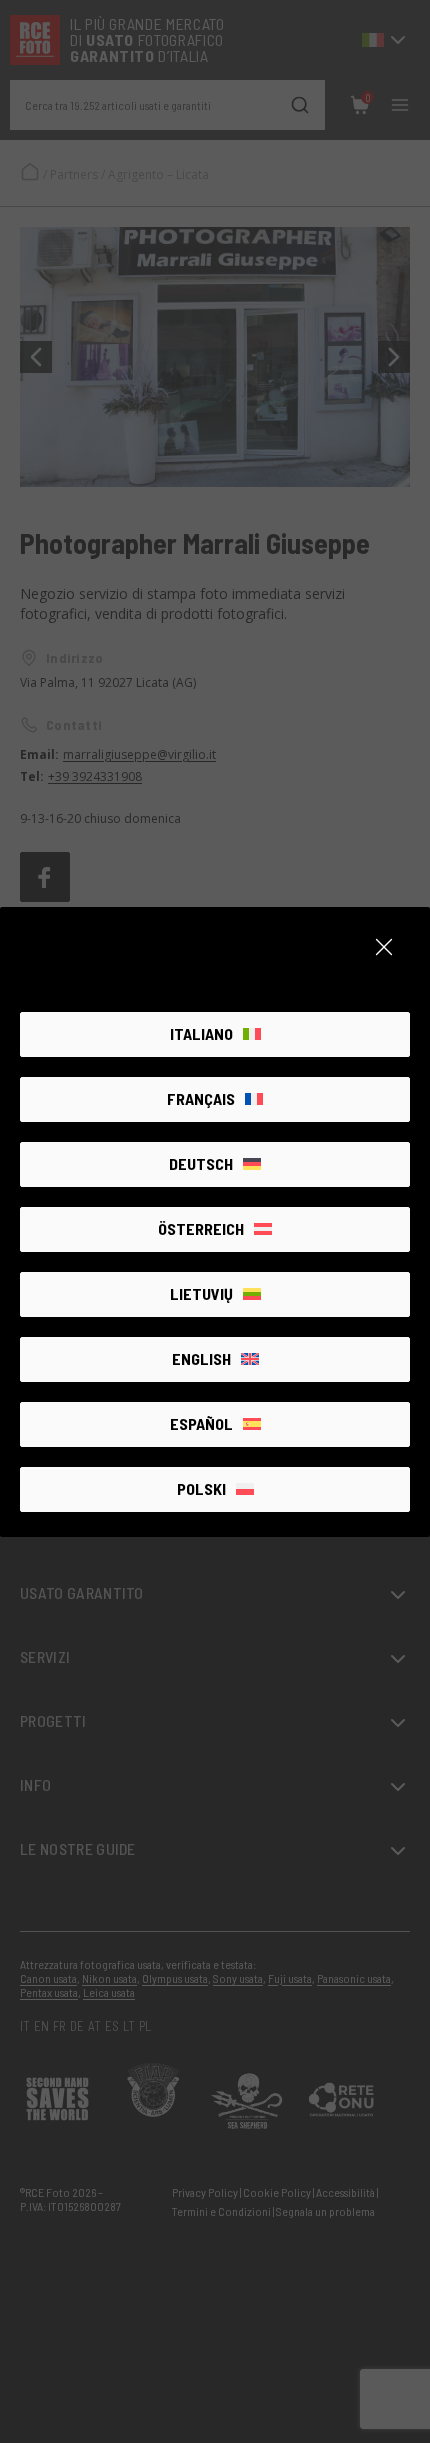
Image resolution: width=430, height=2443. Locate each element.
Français (201, 1098)
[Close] (384, 947)
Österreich (201, 1228)
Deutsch (201, 1163)
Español (201, 1423)
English (201, 1358)
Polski (201, 1488)
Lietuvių (201, 1293)
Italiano (201, 1033)
